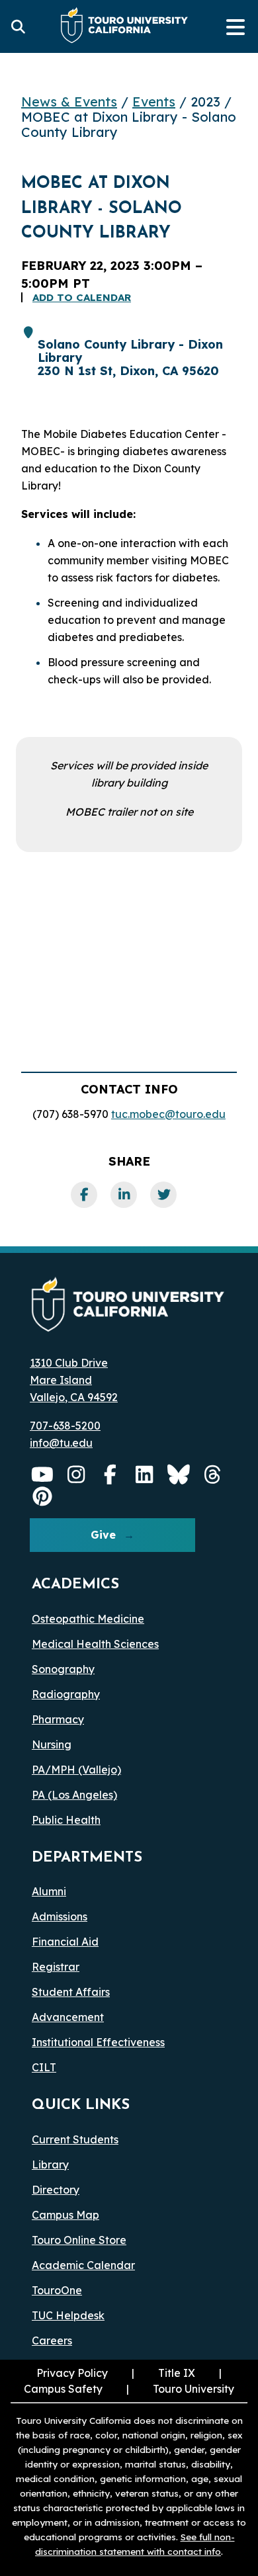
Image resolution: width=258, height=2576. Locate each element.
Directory (56, 2190)
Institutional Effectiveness (98, 2042)
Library (50, 2165)
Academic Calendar (83, 2265)
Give (103, 1535)
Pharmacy (58, 1719)
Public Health (66, 1820)
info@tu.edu (61, 1443)
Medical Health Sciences (95, 1644)
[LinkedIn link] (124, 1195)
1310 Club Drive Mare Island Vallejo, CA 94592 (74, 1380)
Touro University (179, 2389)
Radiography (66, 1694)
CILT (44, 2067)
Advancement (68, 2017)
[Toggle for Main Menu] (236, 26)
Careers (52, 2340)
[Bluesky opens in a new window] (179, 1475)
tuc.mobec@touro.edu (168, 1114)
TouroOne (57, 2290)
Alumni (49, 1891)
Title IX (162, 2373)
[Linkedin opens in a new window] (145, 1475)
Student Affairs (71, 1992)
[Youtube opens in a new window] (42, 1475)
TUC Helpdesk (68, 2315)
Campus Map (65, 2215)
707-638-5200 (65, 1426)
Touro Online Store (79, 2240)
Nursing (52, 1744)
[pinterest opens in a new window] (42, 1496)
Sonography (63, 1669)
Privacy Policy (72, 2373)
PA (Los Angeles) (74, 1795)
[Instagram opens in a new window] (77, 1475)
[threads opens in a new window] (213, 1475)
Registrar (56, 1967)
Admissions (60, 1916)
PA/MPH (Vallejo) (76, 1770)
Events (154, 102)
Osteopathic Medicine (88, 1619)
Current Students (75, 2139)
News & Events (69, 102)
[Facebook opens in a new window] (110, 1475)
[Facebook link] (84, 1195)
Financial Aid (65, 1942)
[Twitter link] (163, 1195)
